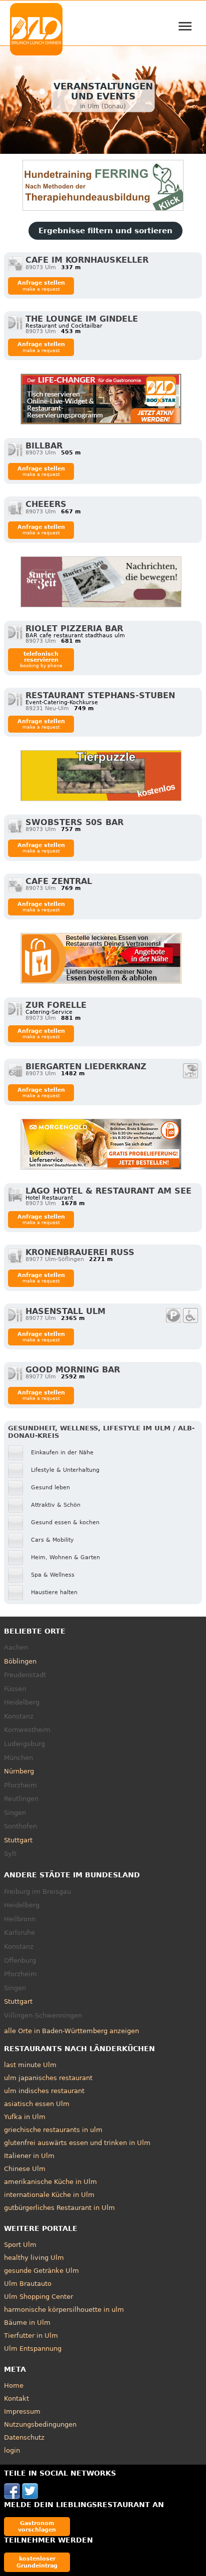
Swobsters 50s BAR (74, 822)
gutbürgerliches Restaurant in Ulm (59, 2208)
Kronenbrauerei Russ (80, 1252)
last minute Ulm (30, 2065)
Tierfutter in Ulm (31, 2336)
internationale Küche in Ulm (49, 2195)
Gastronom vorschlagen (37, 2526)
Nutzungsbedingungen (40, 2424)
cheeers (46, 504)
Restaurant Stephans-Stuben (100, 695)
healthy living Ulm (34, 2258)
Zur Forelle (56, 1005)
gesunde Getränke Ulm (41, 2271)
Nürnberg (19, 1771)
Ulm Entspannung (33, 2349)
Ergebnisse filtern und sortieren (105, 231)
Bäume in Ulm (27, 2323)
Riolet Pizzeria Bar (74, 629)
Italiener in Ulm (29, 2156)
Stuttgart (18, 1840)
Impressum (22, 2411)
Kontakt (16, 2398)
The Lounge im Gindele (82, 319)
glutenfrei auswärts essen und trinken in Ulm (77, 2143)
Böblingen (20, 1661)
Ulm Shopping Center (38, 2297)
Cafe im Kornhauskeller (87, 260)
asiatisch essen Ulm (37, 2104)
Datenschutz (24, 2437)
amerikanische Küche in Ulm (50, 2182)
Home (14, 2385)
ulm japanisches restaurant (48, 2078)
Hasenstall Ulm (65, 1311)
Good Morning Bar (73, 1370)
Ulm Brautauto (28, 2284)
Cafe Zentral (59, 881)
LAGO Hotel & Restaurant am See (108, 1191)
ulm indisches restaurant (44, 2091)
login (12, 2450)
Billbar (44, 446)
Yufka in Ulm (25, 2117)
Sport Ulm (20, 2245)
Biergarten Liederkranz (86, 1067)
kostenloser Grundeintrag (37, 2562)
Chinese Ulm (25, 2169)
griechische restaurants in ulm (53, 2130)
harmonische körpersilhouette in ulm (64, 2310)
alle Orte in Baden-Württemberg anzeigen (71, 2031)
